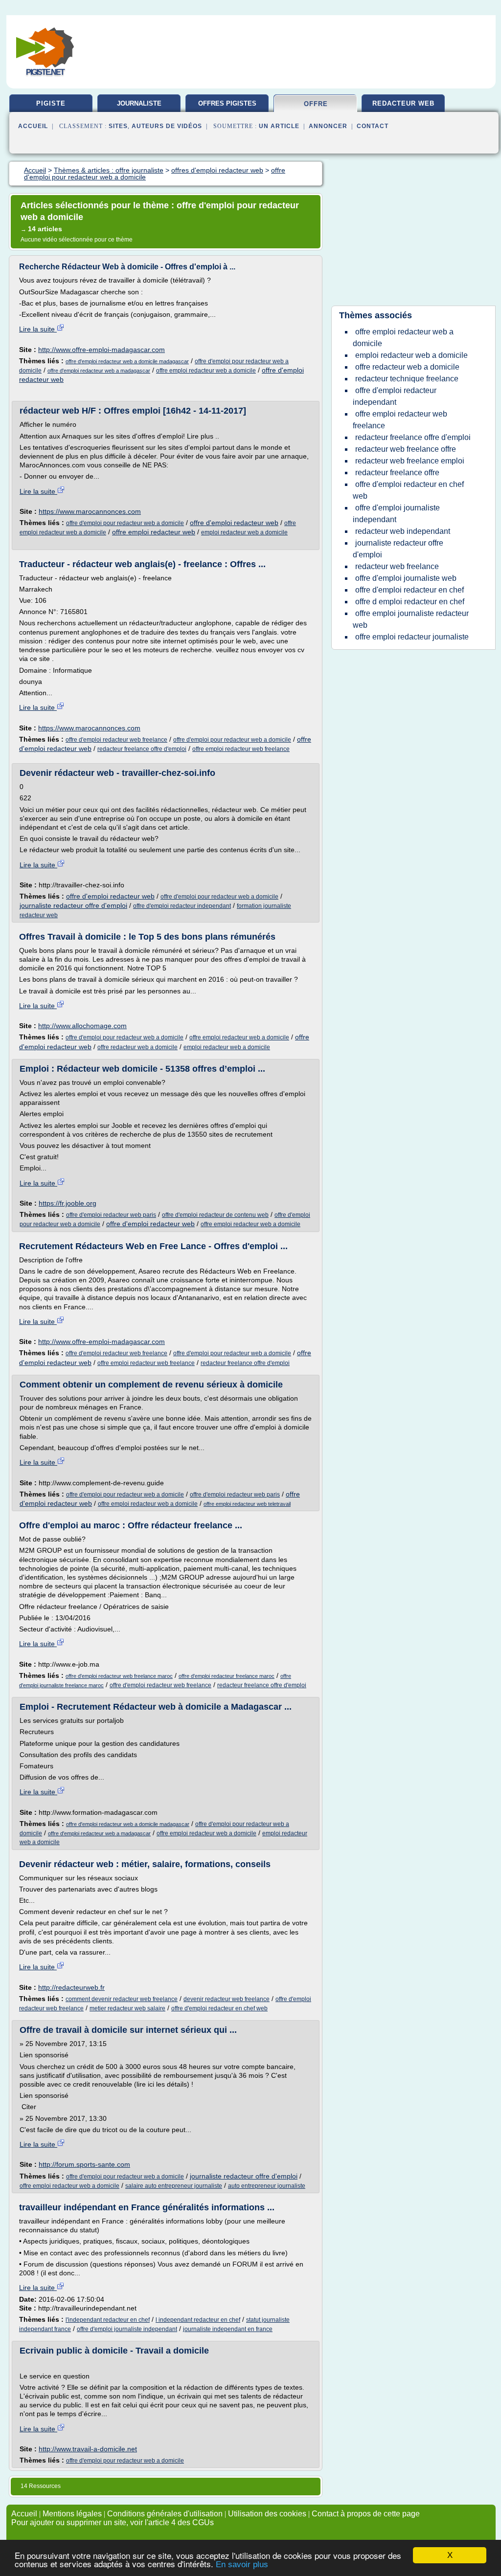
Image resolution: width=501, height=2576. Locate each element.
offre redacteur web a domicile (137, 1047)
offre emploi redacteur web (154, 532)
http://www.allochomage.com (82, 1026)
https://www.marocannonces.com (90, 511)
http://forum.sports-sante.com (84, 2164)
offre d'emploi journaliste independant (127, 2329)
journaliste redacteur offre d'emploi (73, 905)
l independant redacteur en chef (198, 2320)
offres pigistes (227, 103)
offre (316, 104)
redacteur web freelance (397, 566)
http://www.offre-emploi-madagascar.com (102, 350)
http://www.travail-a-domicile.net (88, 2449)
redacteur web (403, 103)
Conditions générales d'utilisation (165, 2514)
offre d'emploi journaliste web (406, 578)
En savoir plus (242, 2565)
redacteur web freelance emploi (410, 461)
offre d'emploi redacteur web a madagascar (99, 371)
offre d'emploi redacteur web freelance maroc (119, 1676)
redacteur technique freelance (407, 379)
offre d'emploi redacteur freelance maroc (227, 1676)
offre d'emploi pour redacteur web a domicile (125, 523)
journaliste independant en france (228, 2329)
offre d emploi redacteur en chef (410, 602)
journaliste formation (139, 107)
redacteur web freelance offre (406, 449)
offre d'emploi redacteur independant (182, 906)
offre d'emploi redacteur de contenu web (215, 1215)
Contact (373, 126)
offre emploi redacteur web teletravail (247, 1504)
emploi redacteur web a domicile (244, 532)
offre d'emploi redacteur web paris (111, 1215)
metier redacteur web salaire (127, 2008)
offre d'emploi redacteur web (234, 523)
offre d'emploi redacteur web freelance (116, 740)
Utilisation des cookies (267, 2514)
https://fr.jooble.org (68, 1203)
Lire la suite (38, 329)
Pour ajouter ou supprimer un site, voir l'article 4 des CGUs (113, 2522)
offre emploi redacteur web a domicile (206, 371)
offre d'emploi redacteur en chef (410, 590)
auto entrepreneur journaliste (267, 2186)
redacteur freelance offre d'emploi (142, 749)
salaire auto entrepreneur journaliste (174, 2186)
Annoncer (328, 126)
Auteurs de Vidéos (167, 126)
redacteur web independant (403, 531)
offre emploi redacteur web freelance (241, 749)
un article (279, 126)
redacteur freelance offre (397, 473)
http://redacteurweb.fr (71, 1987)
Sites (118, 126)
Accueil (33, 126)
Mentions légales (72, 2514)
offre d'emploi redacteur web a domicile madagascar (127, 361)
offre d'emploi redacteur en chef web (219, 2008)
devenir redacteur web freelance (227, 1999)
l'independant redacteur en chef (108, 2320)
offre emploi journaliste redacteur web (411, 619)
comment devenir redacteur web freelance (122, 1999)
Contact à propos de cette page (366, 2514)
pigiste (51, 103)
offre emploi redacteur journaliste (412, 637)
